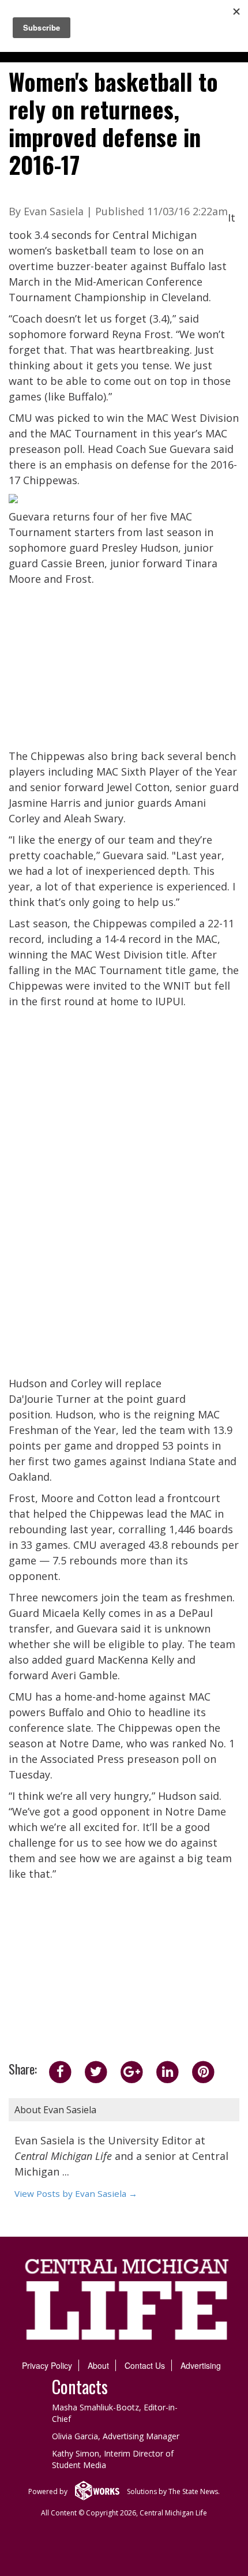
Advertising (201, 2365)
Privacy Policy (47, 2365)
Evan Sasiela (54, 211)
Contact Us (145, 2365)
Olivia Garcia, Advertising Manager (116, 2436)
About (98, 2365)
